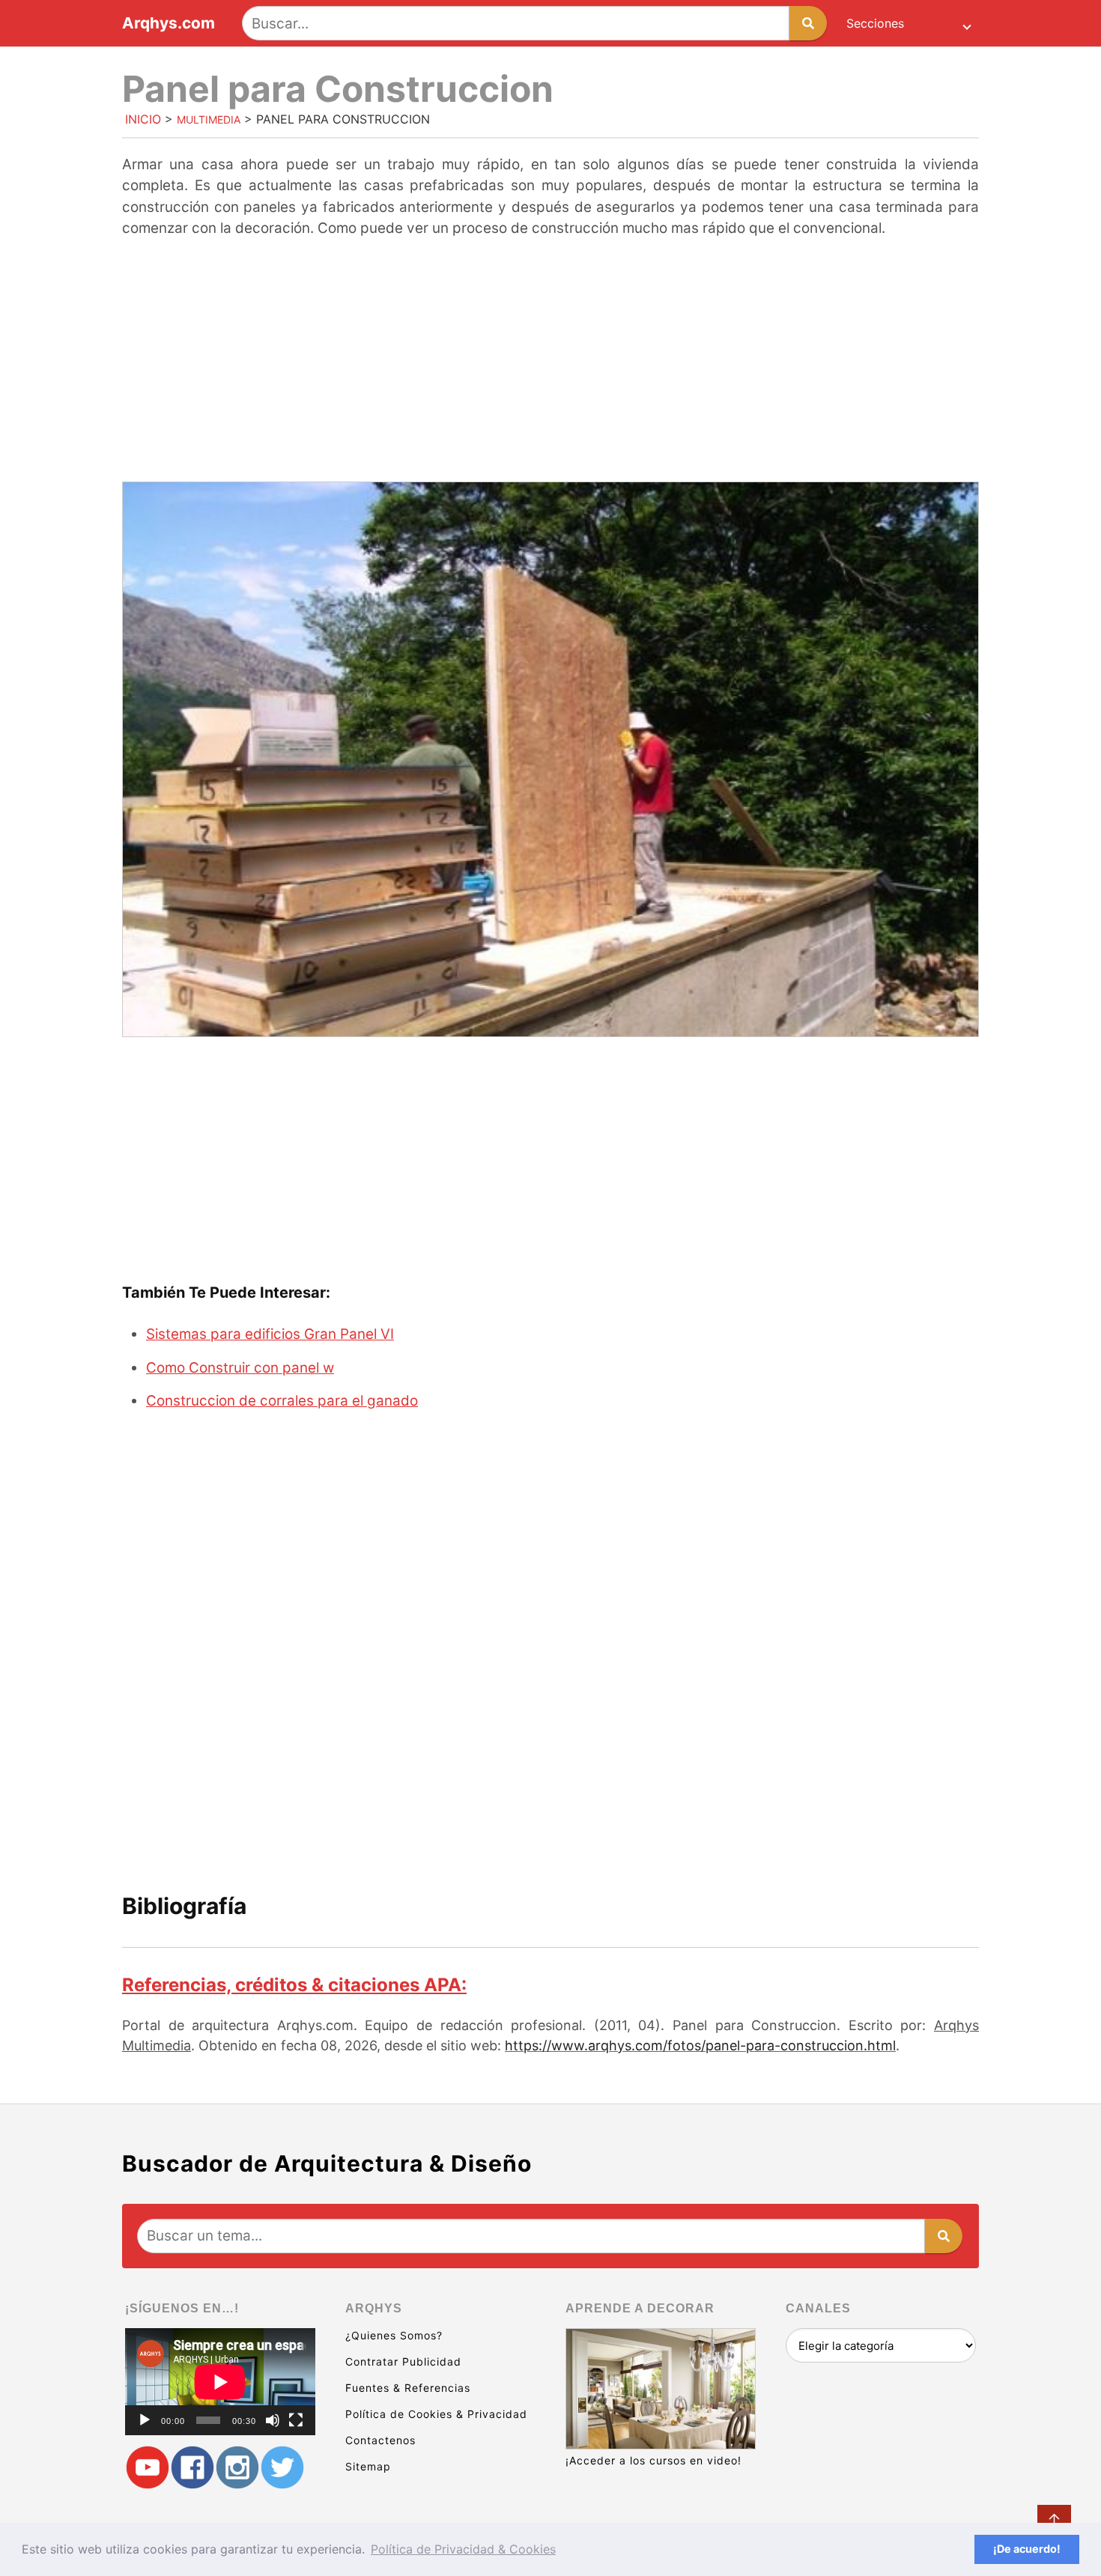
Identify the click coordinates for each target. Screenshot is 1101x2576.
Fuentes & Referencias (408, 2388)
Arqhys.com (169, 24)
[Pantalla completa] (296, 2420)
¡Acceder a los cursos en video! (653, 2460)
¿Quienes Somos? (394, 2335)
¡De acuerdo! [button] (1027, 2549)
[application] (220, 2382)
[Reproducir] (145, 2420)
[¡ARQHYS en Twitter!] (282, 2468)
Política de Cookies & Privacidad (436, 2414)
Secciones (875, 23)
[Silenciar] (273, 2420)
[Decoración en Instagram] (237, 2468)
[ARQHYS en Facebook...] (192, 2468)
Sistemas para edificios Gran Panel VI (270, 1334)
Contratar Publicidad (403, 2361)
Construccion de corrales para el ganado (282, 1401)
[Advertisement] (550, 362)
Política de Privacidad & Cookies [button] (463, 2549)
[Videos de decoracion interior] (148, 2468)
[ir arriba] (1054, 2522)
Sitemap (368, 2466)
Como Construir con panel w (240, 1368)
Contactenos (380, 2440)
